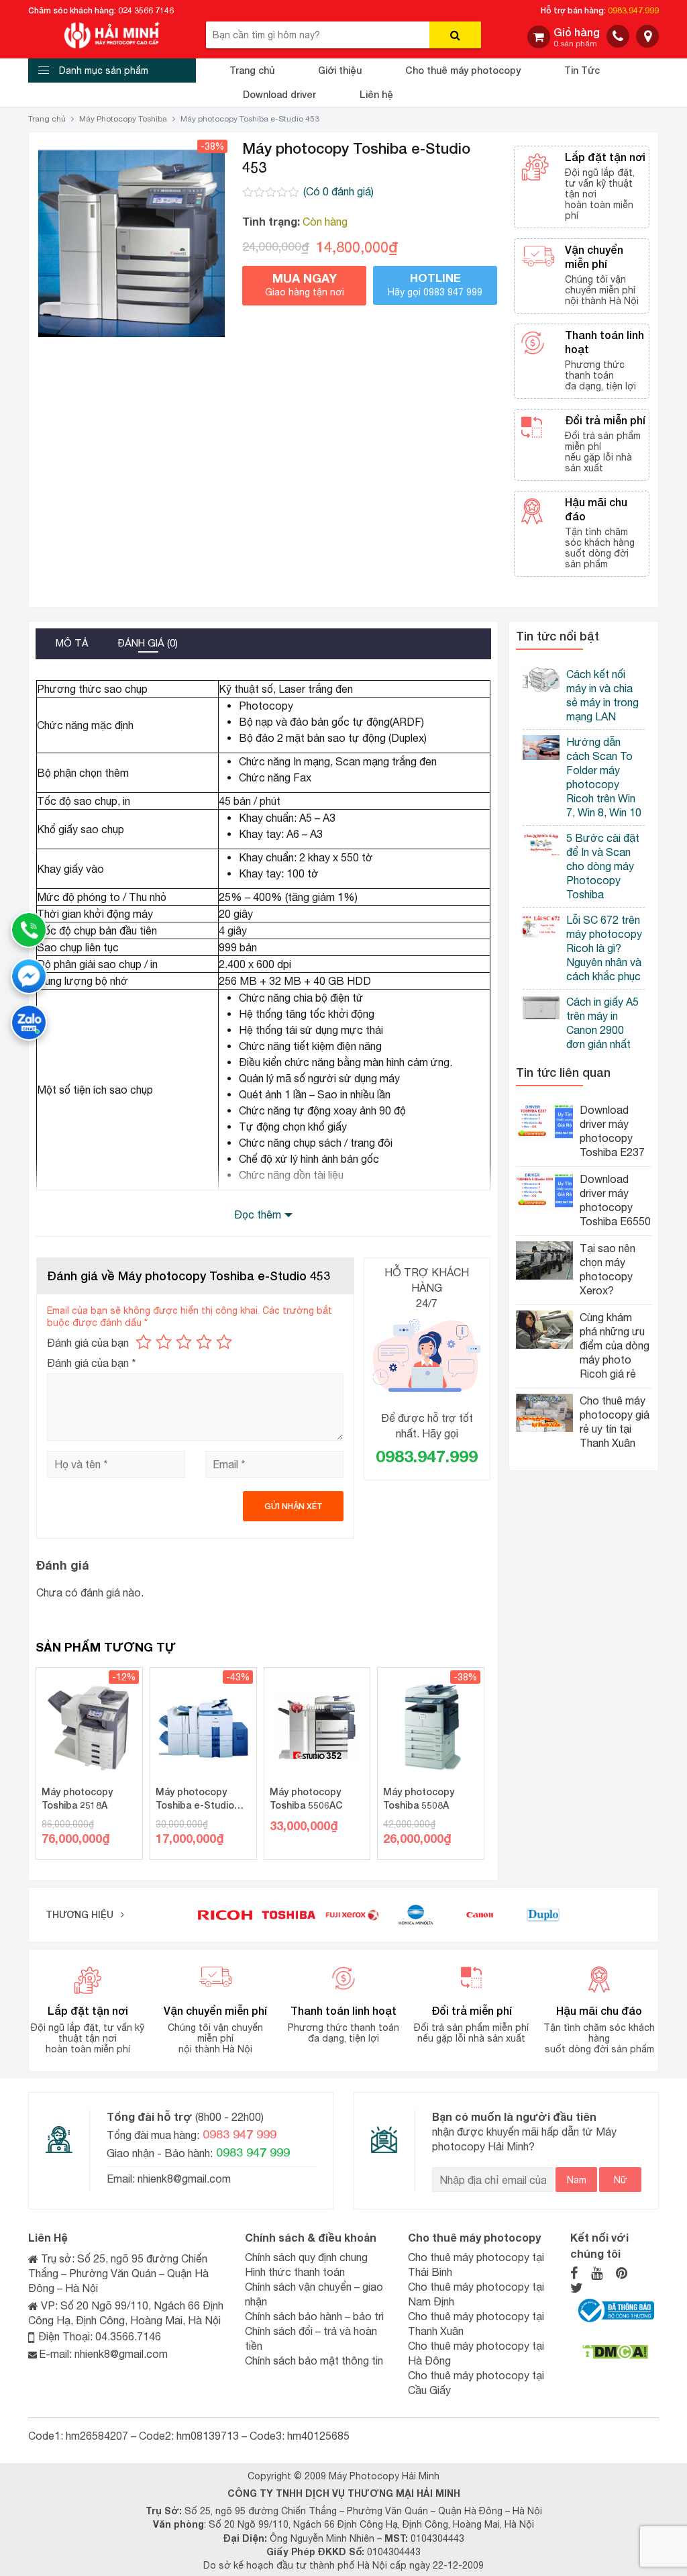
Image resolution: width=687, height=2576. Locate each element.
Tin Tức (582, 70)
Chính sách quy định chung (306, 2257)
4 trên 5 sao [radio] (204, 1342)
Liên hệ (376, 94)
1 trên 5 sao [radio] (144, 1342)
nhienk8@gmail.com (183, 2179)
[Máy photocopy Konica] (416, 1914)
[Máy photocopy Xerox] (353, 1914)
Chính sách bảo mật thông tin (314, 2360)
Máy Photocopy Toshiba (123, 119)
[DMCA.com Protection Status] (615, 2351)
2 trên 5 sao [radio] (164, 1342)
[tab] (72, 644)
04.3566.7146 (128, 2336)
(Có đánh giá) (338, 191)
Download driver (279, 94)
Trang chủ (252, 70)
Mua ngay (305, 284)
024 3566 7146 (146, 10)
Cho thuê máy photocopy (463, 70)
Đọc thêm (258, 1214)
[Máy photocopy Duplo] (543, 1914)
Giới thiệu (340, 70)
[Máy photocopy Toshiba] (289, 1914)
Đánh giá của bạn (88, 1343)
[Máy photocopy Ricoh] (225, 1914)
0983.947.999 (633, 10)
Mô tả (72, 643)
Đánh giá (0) (148, 643)
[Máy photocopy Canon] (480, 1914)
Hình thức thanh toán (295, 2272)
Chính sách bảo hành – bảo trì (314, 2316)
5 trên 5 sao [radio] (224, 1342)
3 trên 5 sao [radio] (184, 1342)
